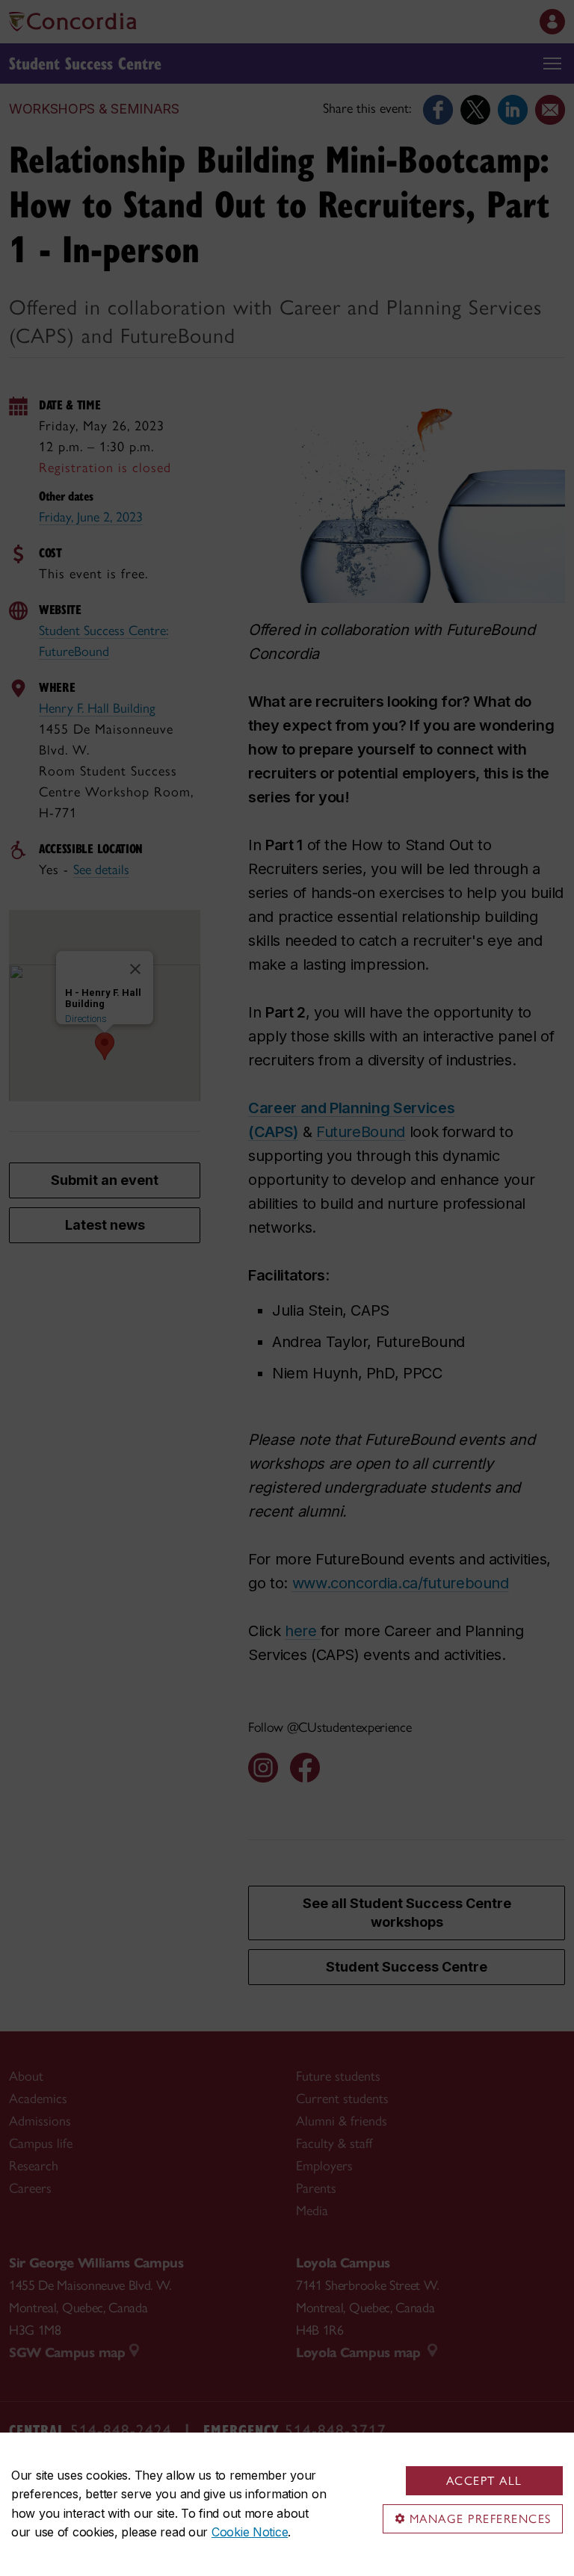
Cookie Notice (250, 2532)
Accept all (484, 2481)
